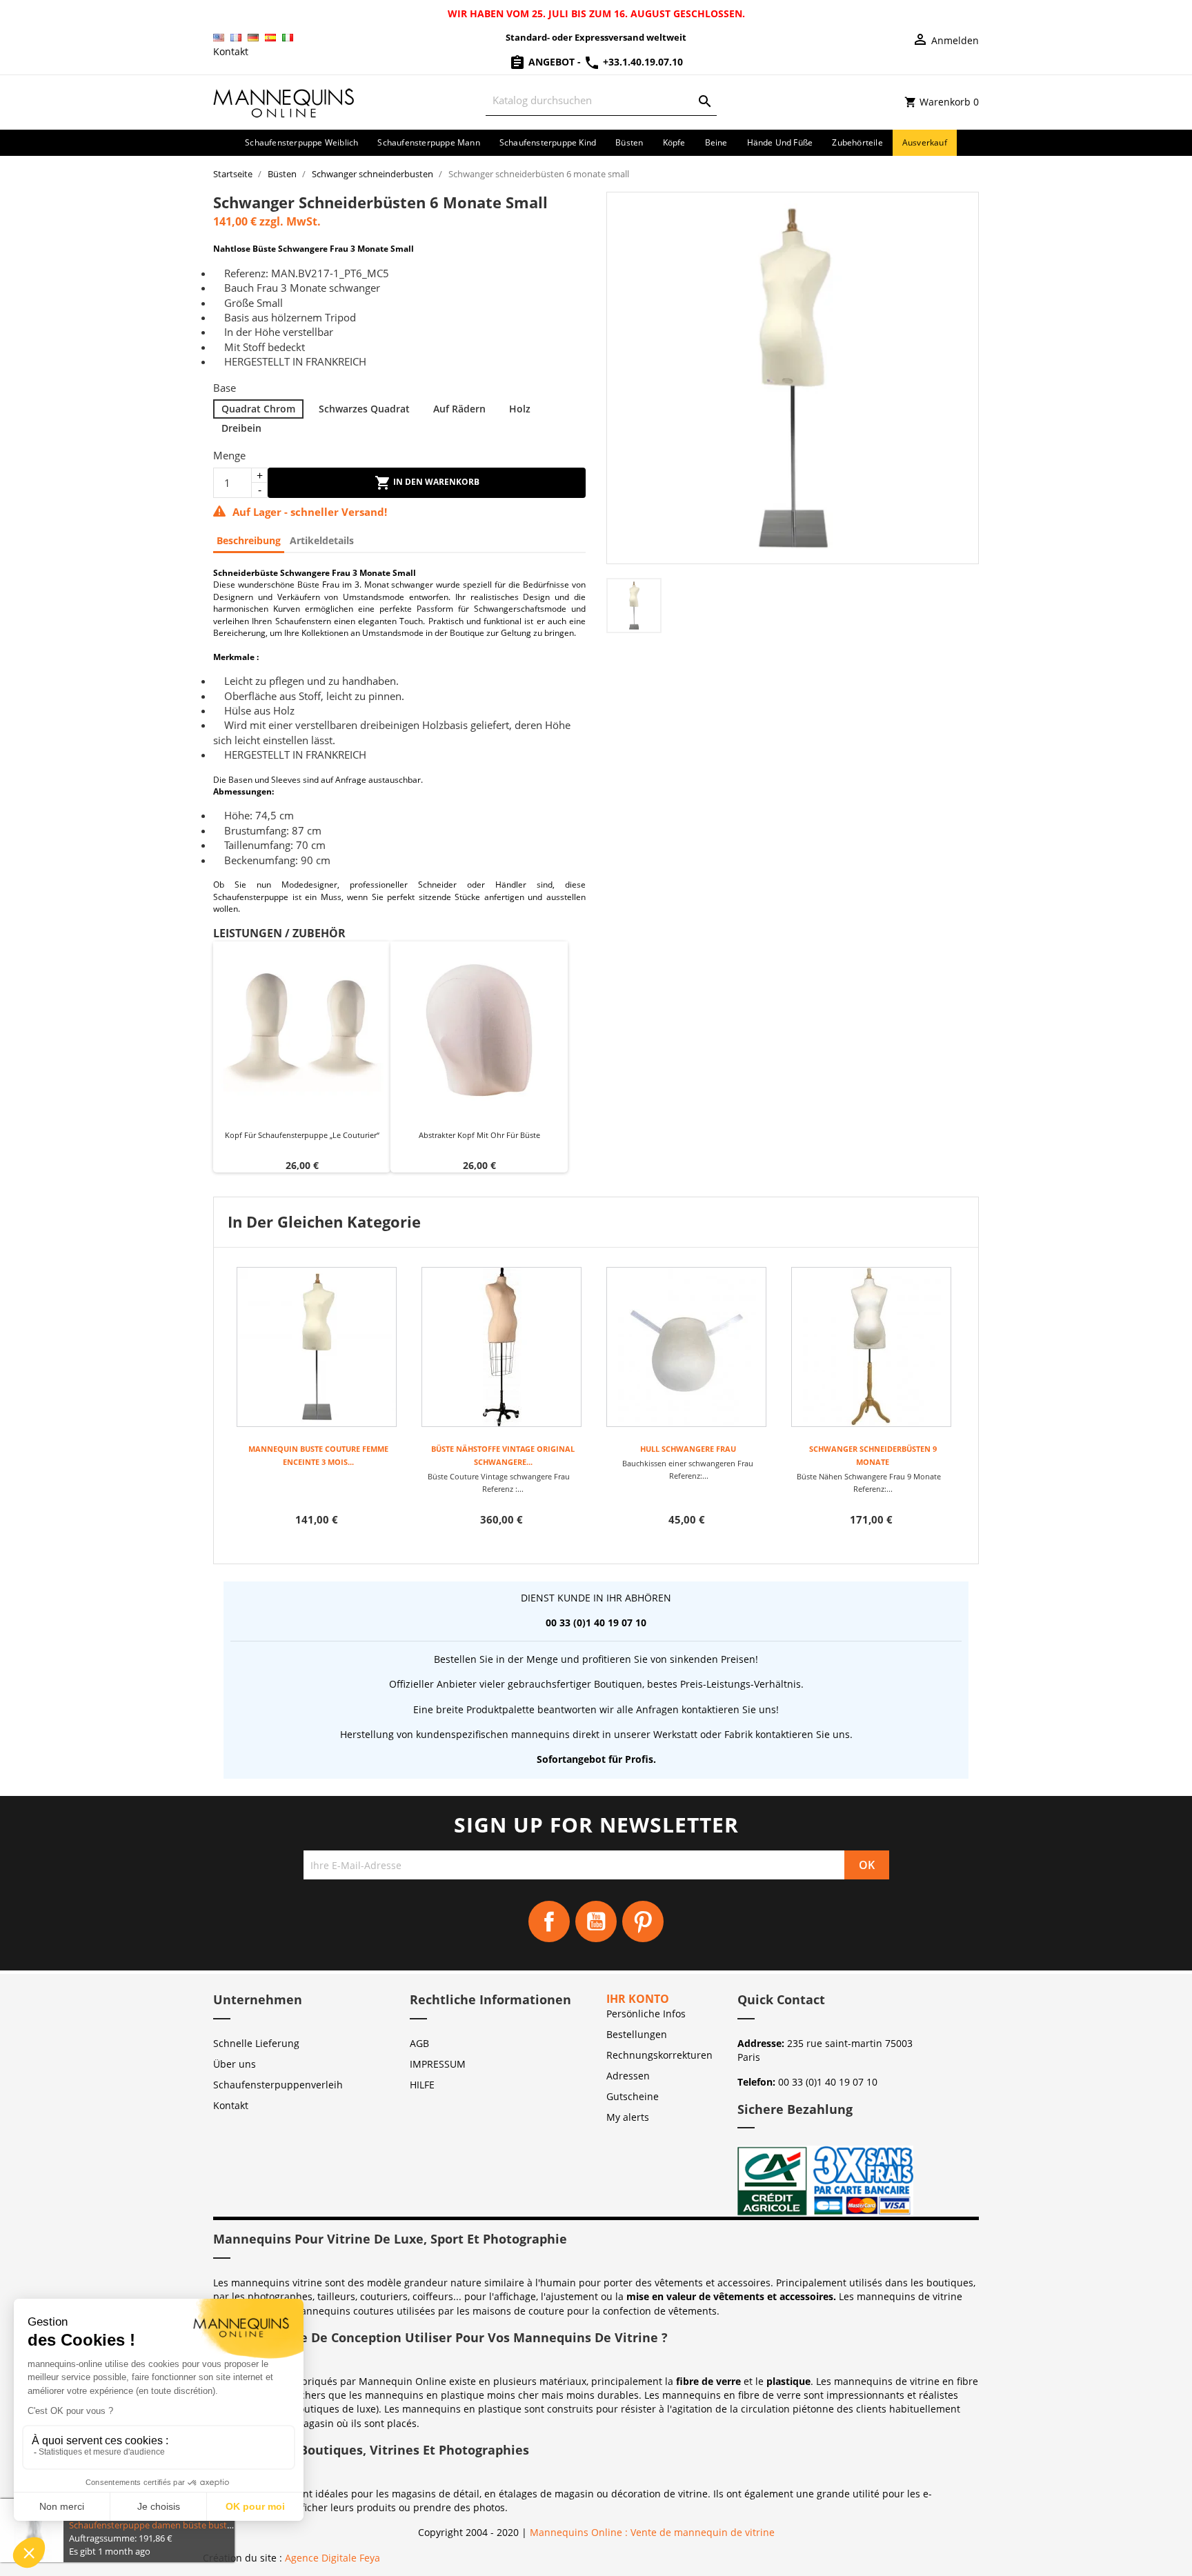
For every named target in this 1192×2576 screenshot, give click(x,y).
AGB (419, 2043)
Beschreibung (249, 540)
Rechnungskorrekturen (659, 2055)
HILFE (422, 2085)
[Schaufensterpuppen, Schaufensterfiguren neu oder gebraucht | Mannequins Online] (284, 101)
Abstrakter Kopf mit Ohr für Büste (479, 1135)
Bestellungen (637, 2034)
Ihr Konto (638, 1999)
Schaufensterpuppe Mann (428, 142)
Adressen (628, 2076)
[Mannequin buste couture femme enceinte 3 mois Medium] (317, 1347)
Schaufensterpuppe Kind (548, 142)
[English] (219, 38)
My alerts (628, 2117)
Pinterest (643, 1921)
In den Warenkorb (435, 482)
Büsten (629, 142)
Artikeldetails (322, 540)
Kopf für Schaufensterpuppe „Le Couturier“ (302, 1135)
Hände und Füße (780, 142)
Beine (716, 142)
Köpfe (674, 142)
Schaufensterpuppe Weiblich (301, 142)
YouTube (596, 1921)
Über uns (235, 2064)
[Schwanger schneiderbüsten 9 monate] (871, 1347)
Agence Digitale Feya (332, 2558)
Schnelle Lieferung (256, 2043)
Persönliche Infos (646, 2014)
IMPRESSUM (438, 2064)
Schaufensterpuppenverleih (278, 2085)
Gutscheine (633, 2096)
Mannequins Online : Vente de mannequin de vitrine (652, 2532)
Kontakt (231, 51)
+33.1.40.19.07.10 (642, 62)
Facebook (549, 1921)
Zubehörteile (857, 142)
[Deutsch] (253, 38)
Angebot (552, 62)
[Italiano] (288, 38)
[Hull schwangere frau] (686, 1347)
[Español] (270, 38)
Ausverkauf (925, 142)
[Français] (236, 38)
